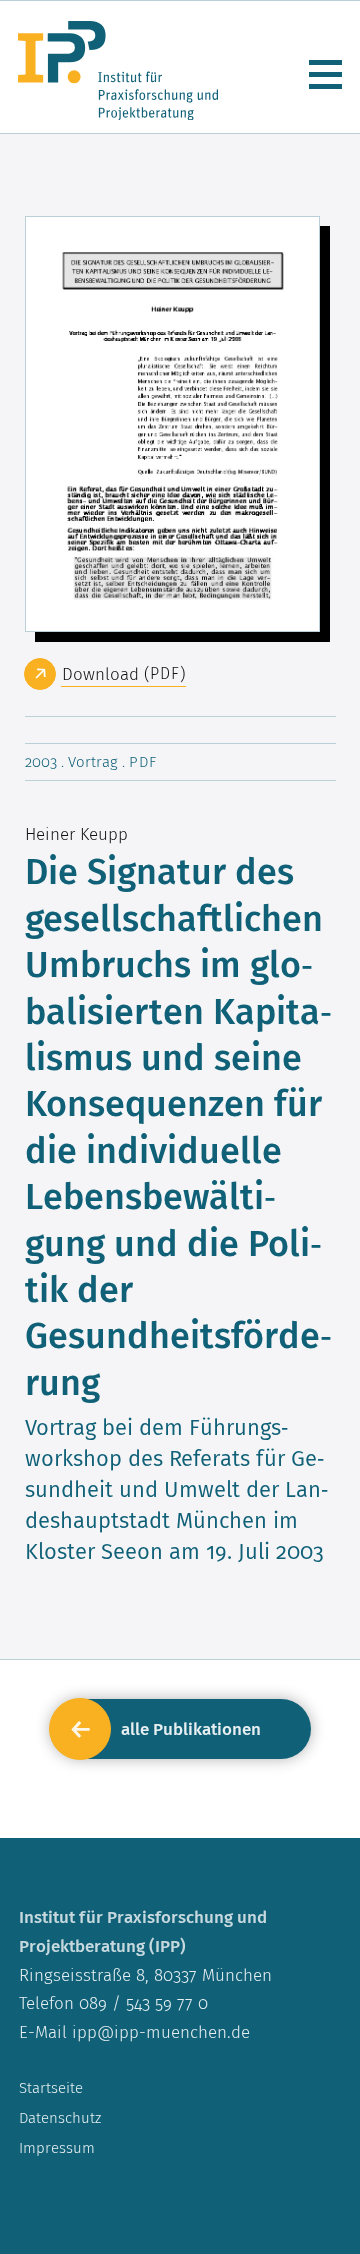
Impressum (57, 2147)
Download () (123, 674)
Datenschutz (60, 2117)
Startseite (51, 2087)
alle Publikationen (191, 1729)
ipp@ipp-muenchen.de (161, 2032)
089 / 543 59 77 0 (141, 2003)
